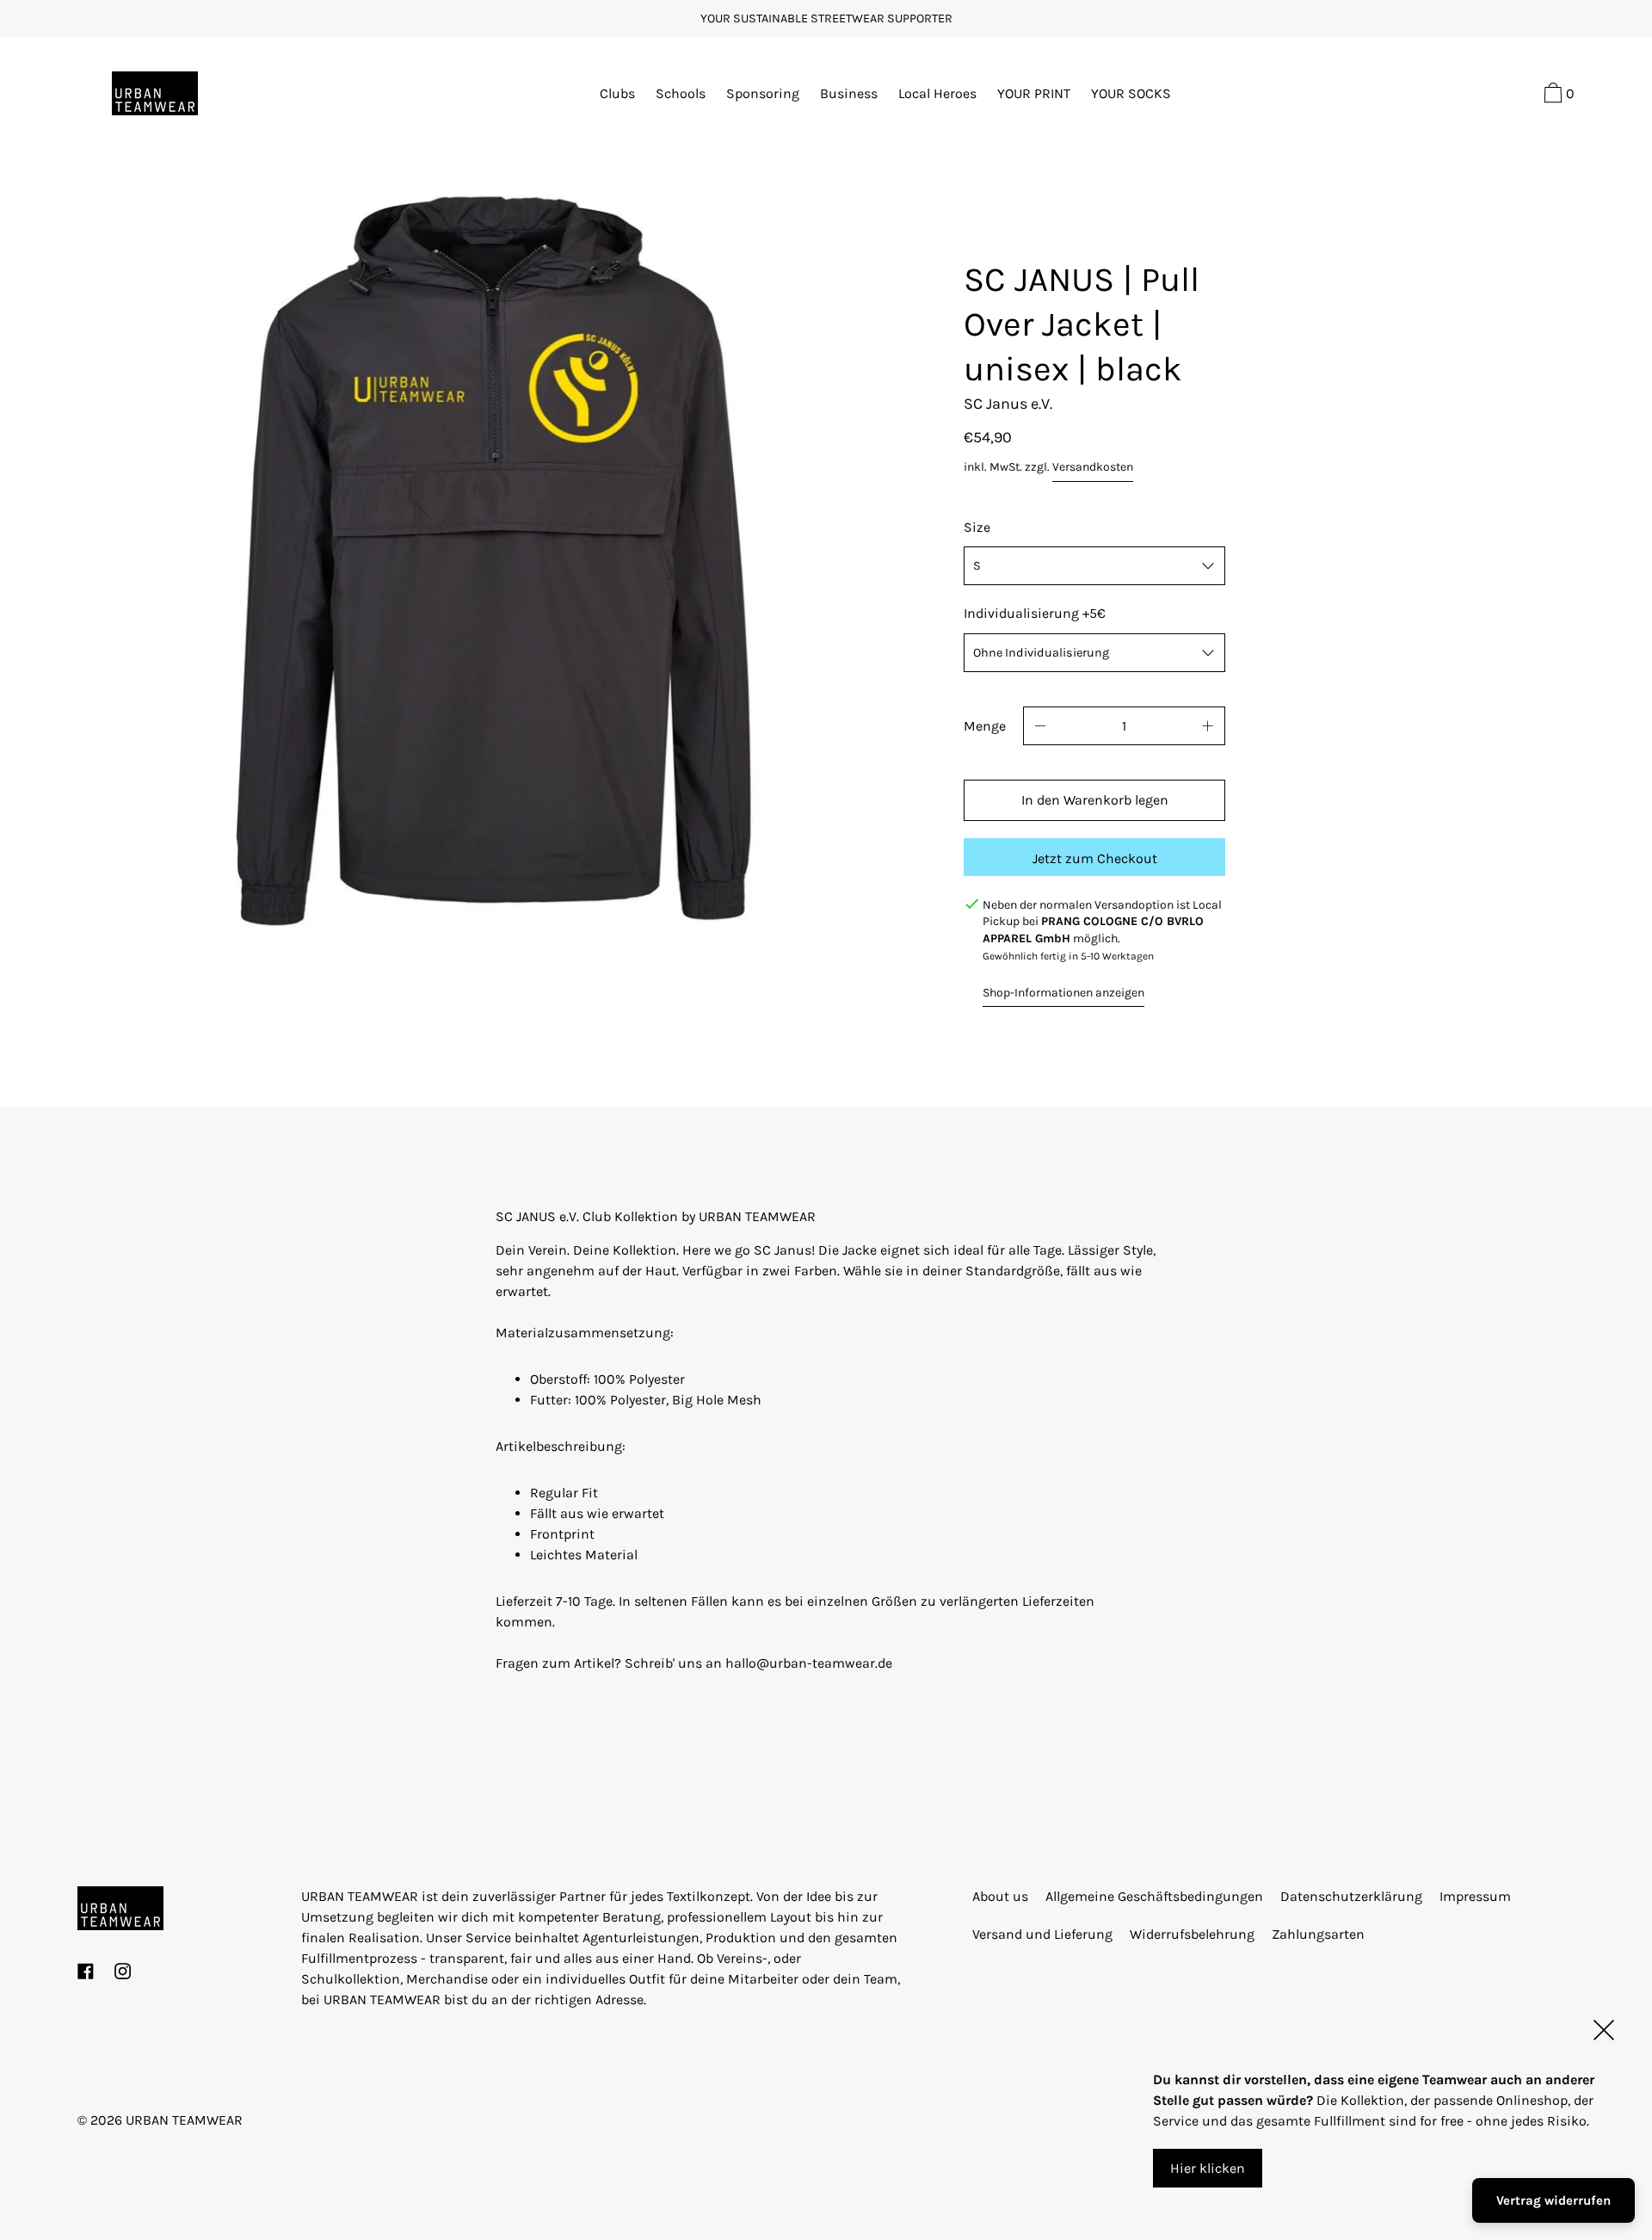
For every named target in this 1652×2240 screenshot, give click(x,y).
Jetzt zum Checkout (1095, 858)
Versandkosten (1093, 467)
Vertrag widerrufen (1553, 2200)
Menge (985, 726)
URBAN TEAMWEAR (184, 2120)
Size (977, 527)
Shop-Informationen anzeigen (1063, 993)
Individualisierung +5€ (1035, 613)
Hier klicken (1208, 2168)
